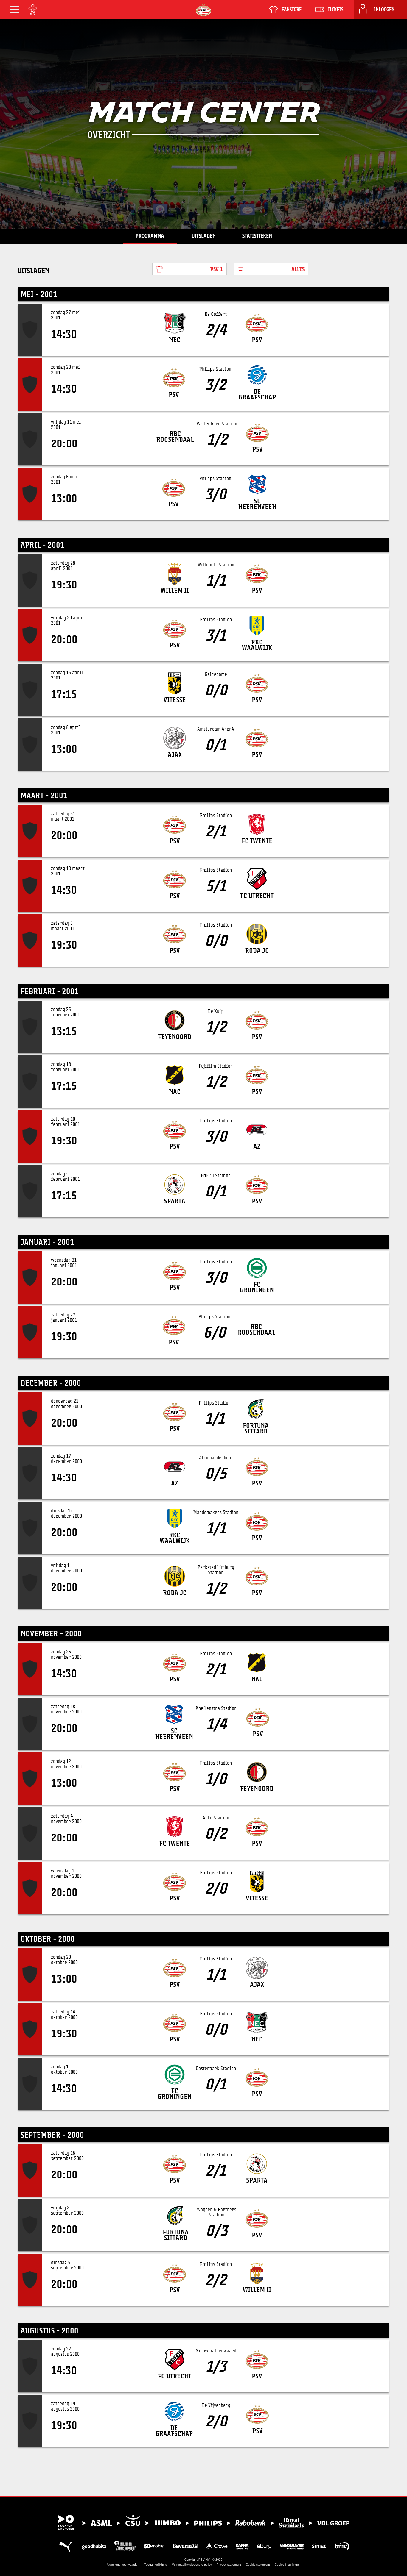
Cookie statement (258, 2565)
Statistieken (257, 236)
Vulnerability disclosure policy (192, 2565)
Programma (150, 236)
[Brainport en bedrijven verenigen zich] (203, 2522)
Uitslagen (204, 236)
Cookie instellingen (288, 2565)
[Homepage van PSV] (203, 10)
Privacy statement (229, 2565)
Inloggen (384, 10)
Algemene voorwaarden (123, 2565)
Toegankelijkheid (156, 2565)
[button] (15, 10)
